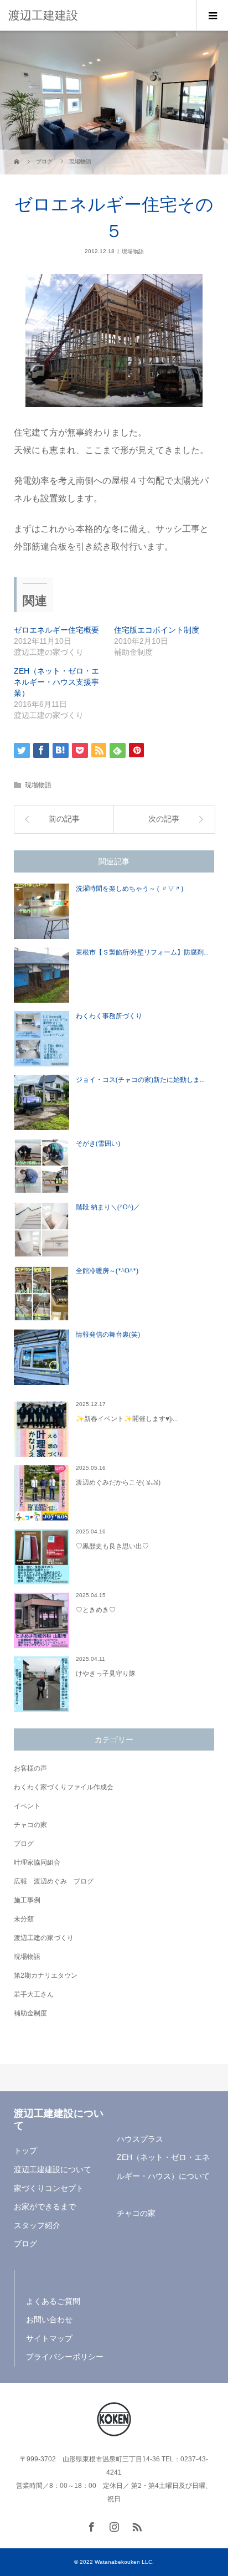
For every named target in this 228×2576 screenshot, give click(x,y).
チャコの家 (30, 1825)
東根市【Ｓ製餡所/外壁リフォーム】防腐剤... (142, 952)
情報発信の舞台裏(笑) (108, 1335)
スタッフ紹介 (37, 2225)
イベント (27, 1806)
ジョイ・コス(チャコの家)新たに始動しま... (140, 1080)
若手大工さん (34, 1994)
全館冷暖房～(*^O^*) (107, 1271)
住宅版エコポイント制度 (157, 630)
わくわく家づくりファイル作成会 (64, 1787)
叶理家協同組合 (37, 1862)
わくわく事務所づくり (109, 1016)
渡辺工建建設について (53, 2169)
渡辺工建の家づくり (44, 1938)
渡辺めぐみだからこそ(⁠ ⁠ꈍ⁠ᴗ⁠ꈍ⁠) (118, 1482)
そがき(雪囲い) (98, 1143)
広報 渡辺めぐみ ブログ (54, 1881)
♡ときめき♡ (96, 1610)
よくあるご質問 (53, 2301)
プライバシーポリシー (65, 2357)
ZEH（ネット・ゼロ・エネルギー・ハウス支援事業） (56, 682)
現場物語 (133, 251)
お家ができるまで (45, 2206)
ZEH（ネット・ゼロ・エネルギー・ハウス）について (163, 2167)
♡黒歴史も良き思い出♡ (112, 1546)
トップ (25, 2151)
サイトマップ (49, 2338)
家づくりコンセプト (49, 2188)
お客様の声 (30, 1768)
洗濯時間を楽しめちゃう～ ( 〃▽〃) (129, 889)
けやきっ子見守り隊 (106, 1674)
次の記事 (164, 819)
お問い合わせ (49, 2320)
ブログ (24, 1844)
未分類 (24, 1919)
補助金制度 (30, 2013)
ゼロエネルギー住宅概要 (56, 630)
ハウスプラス (140, 2139)
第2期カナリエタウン (46, 1975)
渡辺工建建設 (43, 15)
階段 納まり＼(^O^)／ (108, 1207)
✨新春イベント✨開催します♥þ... (127, 1419)
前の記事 (64, 819)
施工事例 (27, 1900)
